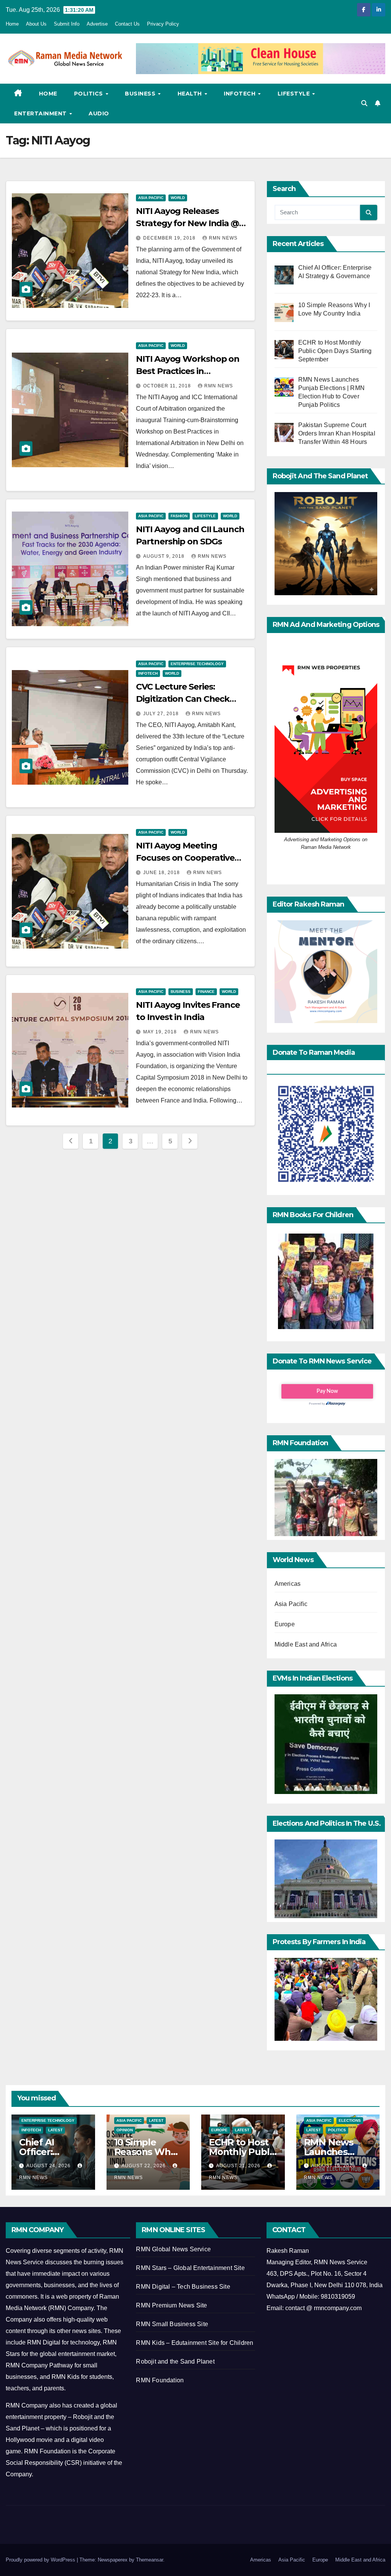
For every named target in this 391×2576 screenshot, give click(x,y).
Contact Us (127, 24)
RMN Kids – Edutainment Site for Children (195, 2343)
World (178, 198)
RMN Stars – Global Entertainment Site (190, 2268)
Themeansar (149, 2560)
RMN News (223, 238)
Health (191, 94)
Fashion (179, 516)
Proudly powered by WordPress (41, 2560)
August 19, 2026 (334, 2166)
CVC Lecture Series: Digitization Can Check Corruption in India (183, 699)
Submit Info (67, 24)
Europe (285, 1624)
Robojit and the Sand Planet (175, 2361)
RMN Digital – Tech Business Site (183, 2287)
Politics (90, 94)
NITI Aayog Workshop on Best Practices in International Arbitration (188, 371)
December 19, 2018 (170, 238)
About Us (36, 24)
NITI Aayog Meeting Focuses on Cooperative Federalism (185, 858)
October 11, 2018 (168, 386)
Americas (288, 1584)
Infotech (241, 94)
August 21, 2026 (239, 2166)
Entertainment (41, 113)
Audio (99, 113)
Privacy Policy (163, 24)
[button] (364, 103)
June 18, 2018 (162, 873)
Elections (350, 2120)
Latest (55, 2130)
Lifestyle (295, 94)
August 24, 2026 (49, 2166)
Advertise (97, 24)
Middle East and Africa (306, 1644)
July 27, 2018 (162, 714)
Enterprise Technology (197, 664)
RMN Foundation (160, 2380)
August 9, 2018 (165, 556)
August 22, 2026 (144, 2166)
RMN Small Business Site (172, 2324)
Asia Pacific (151, 198)
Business (141, 94)
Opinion (125, 2130)
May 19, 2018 (161, 1032)
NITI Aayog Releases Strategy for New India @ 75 (187, 223)
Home (12, 24)
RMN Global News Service (173, 2249)
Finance (206, 992)
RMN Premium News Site (171, 2305)
